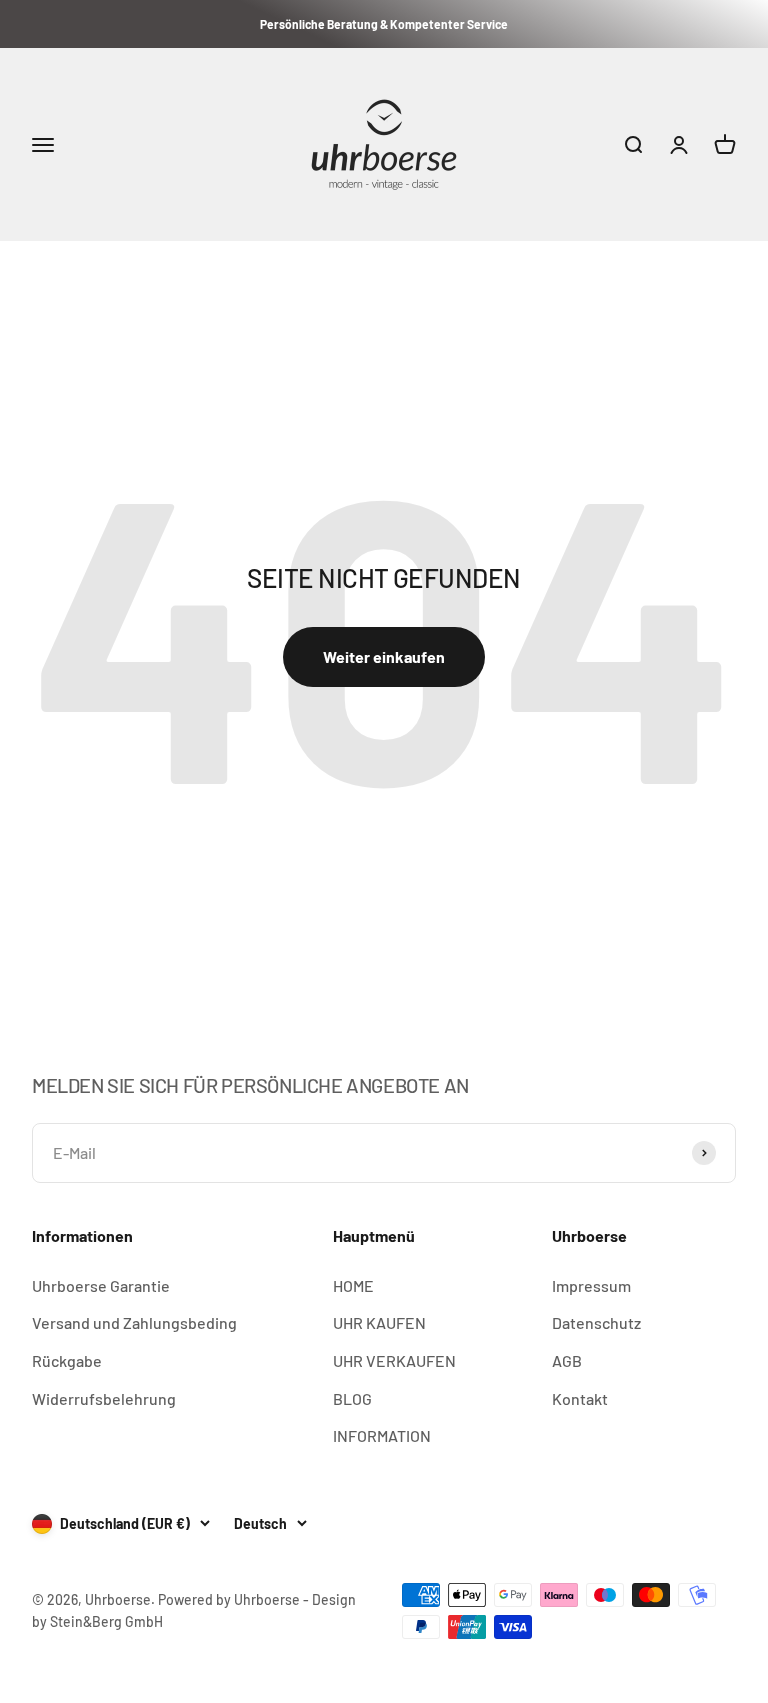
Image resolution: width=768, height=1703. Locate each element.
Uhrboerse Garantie (101, 1285)
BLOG (352, 1398)
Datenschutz (596, 1322)
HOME (353, 1285)
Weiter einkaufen (384, 656)
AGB (567, 1360)
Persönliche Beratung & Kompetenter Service (384, 24)
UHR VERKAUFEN (394, 1360)
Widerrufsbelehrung (104, 1398)
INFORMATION (382, 1435)
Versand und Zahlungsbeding (134, 1322)
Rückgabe (67, 1360)
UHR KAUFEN (379, 1322)
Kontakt (580, 1398)
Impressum (591, 1285)
